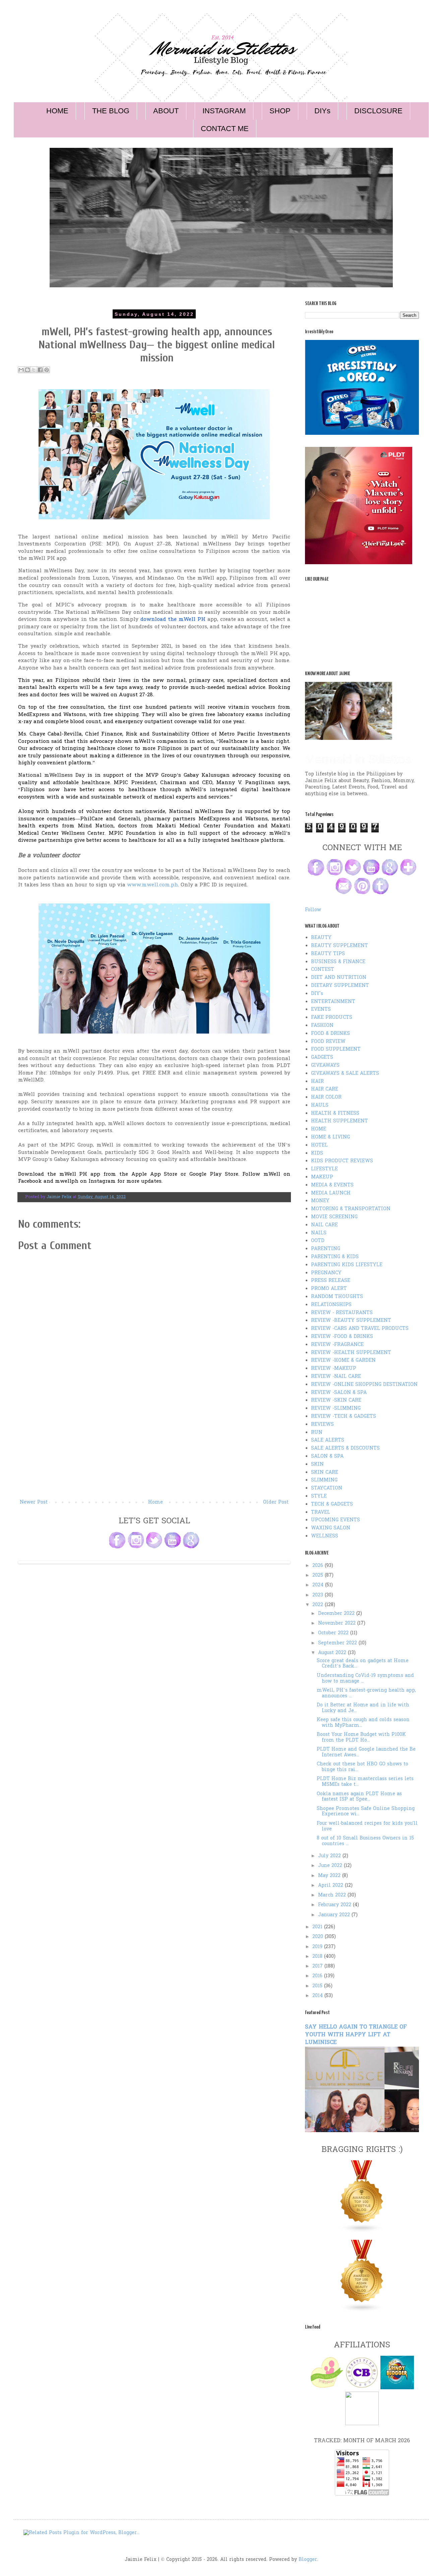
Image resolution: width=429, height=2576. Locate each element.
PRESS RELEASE (331, 1281)
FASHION (322, 1026)
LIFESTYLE (324, 1169)
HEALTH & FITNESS (335, 1114)
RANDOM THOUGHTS (337, 1297)
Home (156, 1502)
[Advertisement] (154, 1448)
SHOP (280, 111)
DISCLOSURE (378, 111)
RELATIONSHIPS (331, 1305)
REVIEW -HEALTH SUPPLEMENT (351, 1353)
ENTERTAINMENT (333, 1002)
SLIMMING (324, 1480)
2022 (319, 1605)
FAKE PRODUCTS (332, 1018)
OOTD (318, 1241)
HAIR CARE (325, 1089)
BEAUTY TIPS (328, 954)
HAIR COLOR (326, 1097)
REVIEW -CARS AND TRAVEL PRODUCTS (360, 1329)
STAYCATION (327, 1488)
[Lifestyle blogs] (362, 2232)
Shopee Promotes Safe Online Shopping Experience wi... (366, 1812)
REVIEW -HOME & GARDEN (343, 1361)
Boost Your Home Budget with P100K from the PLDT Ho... (361, 1738)
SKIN (317, 1465)
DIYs (322, 111)
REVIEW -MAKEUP (334, 1369)
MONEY (320, 1201)
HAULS (320, 1105)
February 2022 (335, 1905)
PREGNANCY (326, 1273)
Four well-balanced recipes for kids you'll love (367, 1826)
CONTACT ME (225, 129)
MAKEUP (322, 1177)
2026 (319, 1566)
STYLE (319, 1496)
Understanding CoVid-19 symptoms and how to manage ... (365, 1679)
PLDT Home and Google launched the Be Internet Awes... (366, 1752)
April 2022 (331, 1886)
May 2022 (330, 1876)
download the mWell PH (173, 620)
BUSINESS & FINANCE (338, 962)
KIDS (317, 1153)
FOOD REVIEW (328, 1042)
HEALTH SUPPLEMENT (340, 1121)
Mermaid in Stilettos (358, 759)
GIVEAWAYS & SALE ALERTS (345, 1074)
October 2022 (334, 1633)
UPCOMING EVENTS (335, 1520)
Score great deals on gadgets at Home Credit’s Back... (363, 1664)
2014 (318, 1996)
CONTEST (323, 970)
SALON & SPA (327, 1456)
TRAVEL (321, 1512)
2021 (318, 1927)
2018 (318, 1957)
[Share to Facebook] (40, 370)
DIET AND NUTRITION (339, 978)
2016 (318, 1976)
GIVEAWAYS (325, 1066)
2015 (318, 1986)
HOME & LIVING (330, 1137)
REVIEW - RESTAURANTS (342, 1313)
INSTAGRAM (224, 111)
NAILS (319, 1233)
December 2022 (337, 1614)
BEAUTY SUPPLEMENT (340, 946)
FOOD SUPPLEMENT (336, 1049)
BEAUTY (321, 938)
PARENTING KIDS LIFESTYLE (347, 1265)
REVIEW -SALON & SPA (339, 1393)
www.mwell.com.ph (152, 885)
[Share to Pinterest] (47, 370)
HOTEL (319, 1145)
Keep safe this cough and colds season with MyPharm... (363, 1723)
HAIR (317, 1082)
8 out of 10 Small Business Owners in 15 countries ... (365, 1841)
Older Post (276, 1502)
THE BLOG (111, 111)
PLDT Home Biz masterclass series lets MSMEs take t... (365, 1782)
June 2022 (331, 1866)
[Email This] (21, 370)
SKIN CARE (325, 1473)
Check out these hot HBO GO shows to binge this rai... (362, 1767)
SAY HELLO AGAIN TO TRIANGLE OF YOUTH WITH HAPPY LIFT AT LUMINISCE (356, 2035)
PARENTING (326, 1249)
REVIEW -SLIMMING (336, 1409)
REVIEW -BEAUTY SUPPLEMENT (351, 1321)
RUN (317, 1433)
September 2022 (338, 1643)
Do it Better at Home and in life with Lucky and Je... (363, 1708)
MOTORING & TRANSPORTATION (351, 1209)
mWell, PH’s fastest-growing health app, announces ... (366, 1693)
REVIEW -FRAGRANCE (337, 1345)
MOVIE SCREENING (334, 1217)
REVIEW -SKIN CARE (336, 1400)
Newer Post (34, 1502)
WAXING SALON (331, 1528)
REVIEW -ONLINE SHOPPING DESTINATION (364, 1385)
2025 (319, 1575)
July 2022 (330, 1856)
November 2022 (338, 1623)
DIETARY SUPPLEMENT (340, 986)
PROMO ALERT (329, 1289)
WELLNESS (325, 1536)
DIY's (317, 994)
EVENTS (321, 1010)
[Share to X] (34, 370)
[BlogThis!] (27, 370)
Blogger (308, 2560)
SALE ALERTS (328, 1440)
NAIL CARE (324, 1225)
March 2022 (333, 1895)
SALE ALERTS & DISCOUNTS (345, 1448)
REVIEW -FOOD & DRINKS (342, 1337)
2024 (319, 1585)
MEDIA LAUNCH (331, 1193)
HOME (57, 111)
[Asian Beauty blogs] (362, 2311)
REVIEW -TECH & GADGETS (344, 1417)
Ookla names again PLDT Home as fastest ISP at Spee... (359, 1797)
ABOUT (166, 111)
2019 (318, 1947)
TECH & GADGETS (332, 1504)
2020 (319, 1937)
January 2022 (335, 1915)
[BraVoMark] (362, 2424)
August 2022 (333, 1653)
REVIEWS (322, 1425)
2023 (319, 1595)
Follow (313, 910)
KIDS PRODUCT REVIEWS (342, 1161)
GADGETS (322, 1058)
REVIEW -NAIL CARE (336, 1377)
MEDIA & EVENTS (332, 1185)
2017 (318, 1966)
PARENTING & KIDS (335, 1257)
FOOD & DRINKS (330, 1034)
